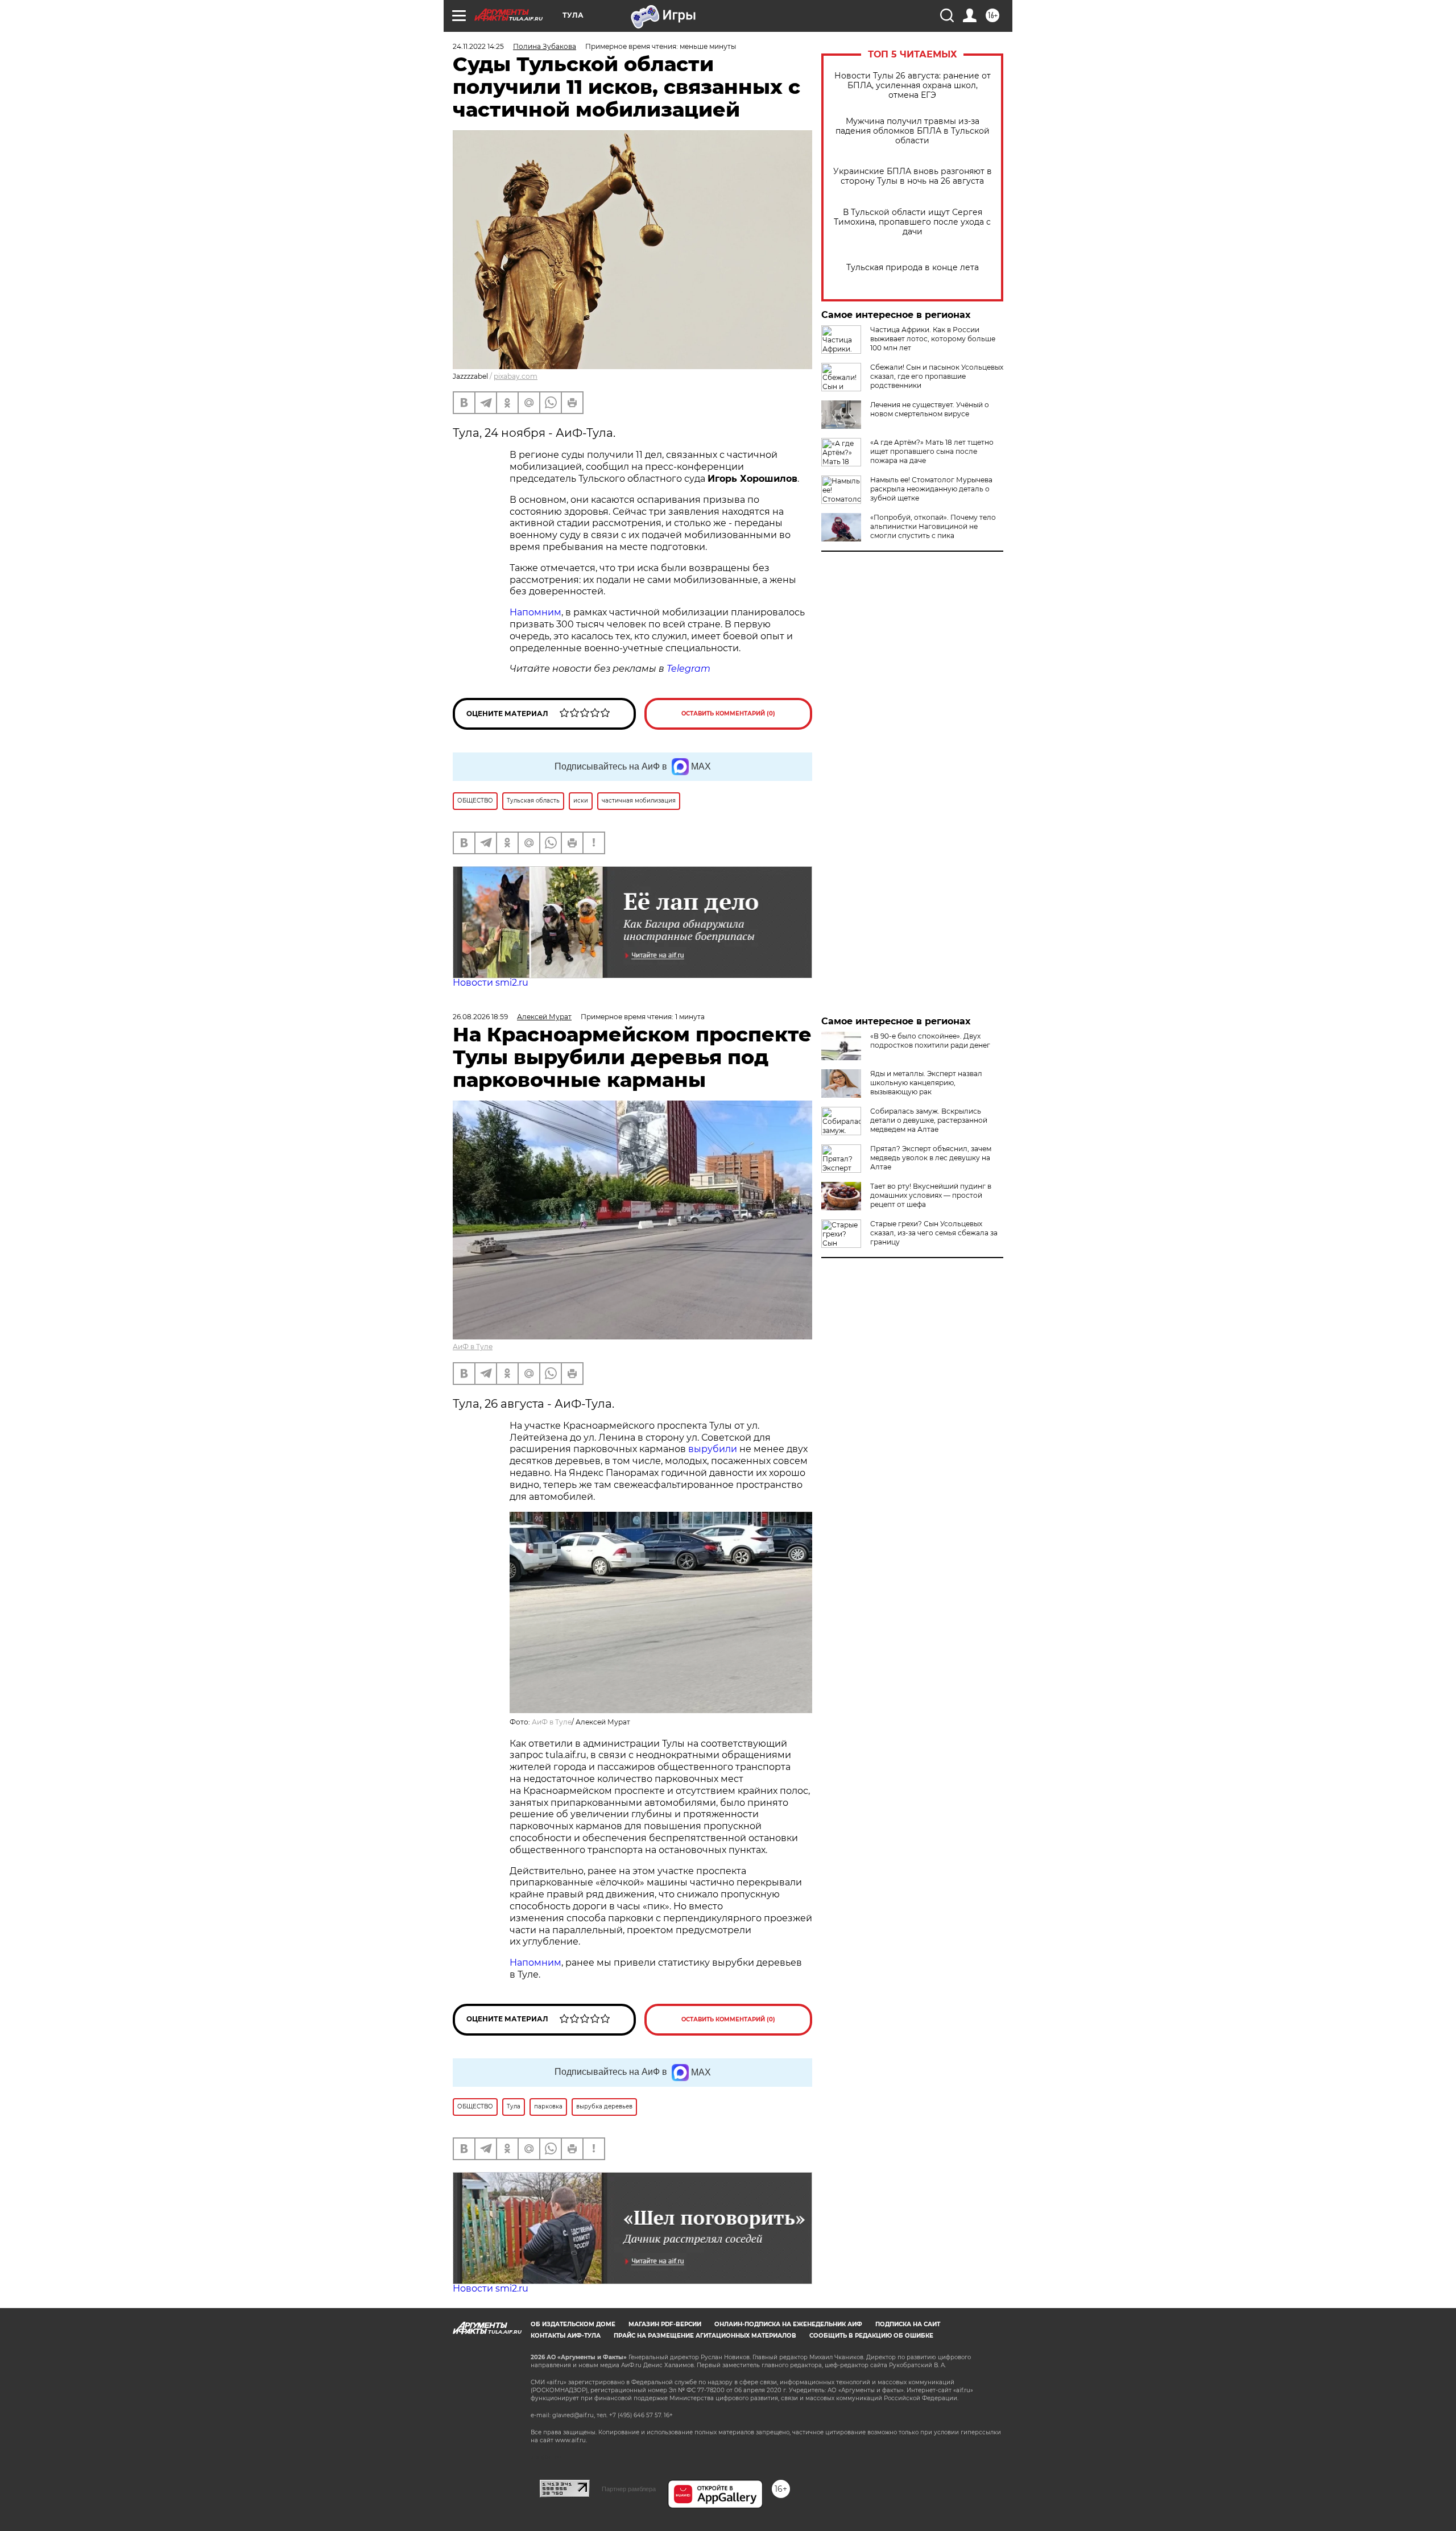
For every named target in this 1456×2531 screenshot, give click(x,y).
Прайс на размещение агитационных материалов (705, 2336)
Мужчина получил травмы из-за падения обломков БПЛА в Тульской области (913, 131)
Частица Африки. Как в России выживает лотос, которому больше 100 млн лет (933, 339)
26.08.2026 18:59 (480, 1017)
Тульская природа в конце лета (913, 268)
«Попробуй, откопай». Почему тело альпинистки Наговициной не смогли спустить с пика (933, 526)
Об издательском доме (573, 2324)
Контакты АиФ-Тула (566, 2336)
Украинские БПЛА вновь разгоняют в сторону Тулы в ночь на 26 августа (913, 176)
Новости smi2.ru (491, 983)
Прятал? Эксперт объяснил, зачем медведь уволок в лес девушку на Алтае (931, 1158)
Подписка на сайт (908, 2324)
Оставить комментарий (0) (728, 714)
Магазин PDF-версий (665, 2324)
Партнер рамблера (629, 2489)
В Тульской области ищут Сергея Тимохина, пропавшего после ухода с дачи (912, 222)
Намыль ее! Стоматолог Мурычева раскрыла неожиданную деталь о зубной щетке (931, 489)
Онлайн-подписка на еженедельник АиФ (788, 2324)
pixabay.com (516, 376)
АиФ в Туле (473, 1347)
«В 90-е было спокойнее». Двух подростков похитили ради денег (930, 1041)
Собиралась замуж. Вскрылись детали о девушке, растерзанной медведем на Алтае (929, 1120)
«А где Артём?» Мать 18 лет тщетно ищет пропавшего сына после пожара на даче (932, 451)
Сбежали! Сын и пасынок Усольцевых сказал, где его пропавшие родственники (937, 376)
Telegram (688, 669)
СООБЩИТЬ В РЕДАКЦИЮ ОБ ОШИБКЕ (871, 2336)
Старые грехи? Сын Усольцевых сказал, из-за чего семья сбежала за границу (934, 1233)
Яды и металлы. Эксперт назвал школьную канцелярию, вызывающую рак (926, 1083)
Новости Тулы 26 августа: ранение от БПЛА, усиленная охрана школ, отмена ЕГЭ (913, 86)
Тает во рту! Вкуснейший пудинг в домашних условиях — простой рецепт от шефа (931, 1195)
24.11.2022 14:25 (478, 46)
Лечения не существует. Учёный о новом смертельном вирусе (930, 409)
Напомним (535, 612)
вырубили (713, 1449)
